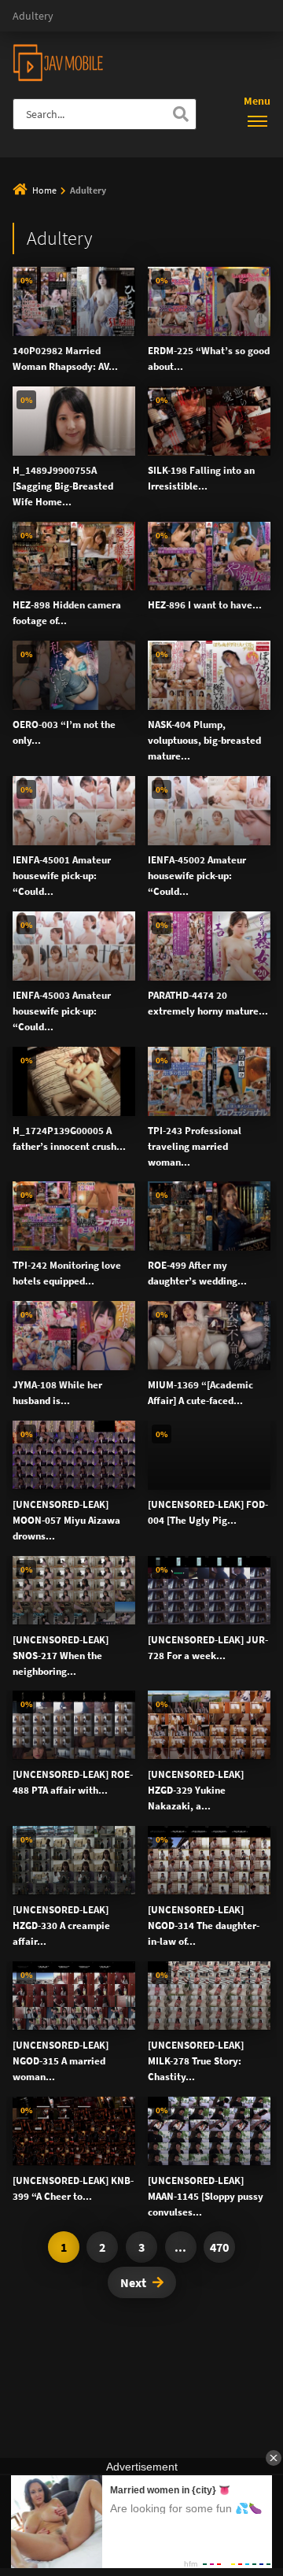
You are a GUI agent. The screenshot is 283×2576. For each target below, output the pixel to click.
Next (133, 2282)
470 (219, 2247)
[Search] (181, 114)
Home (44, 190)
